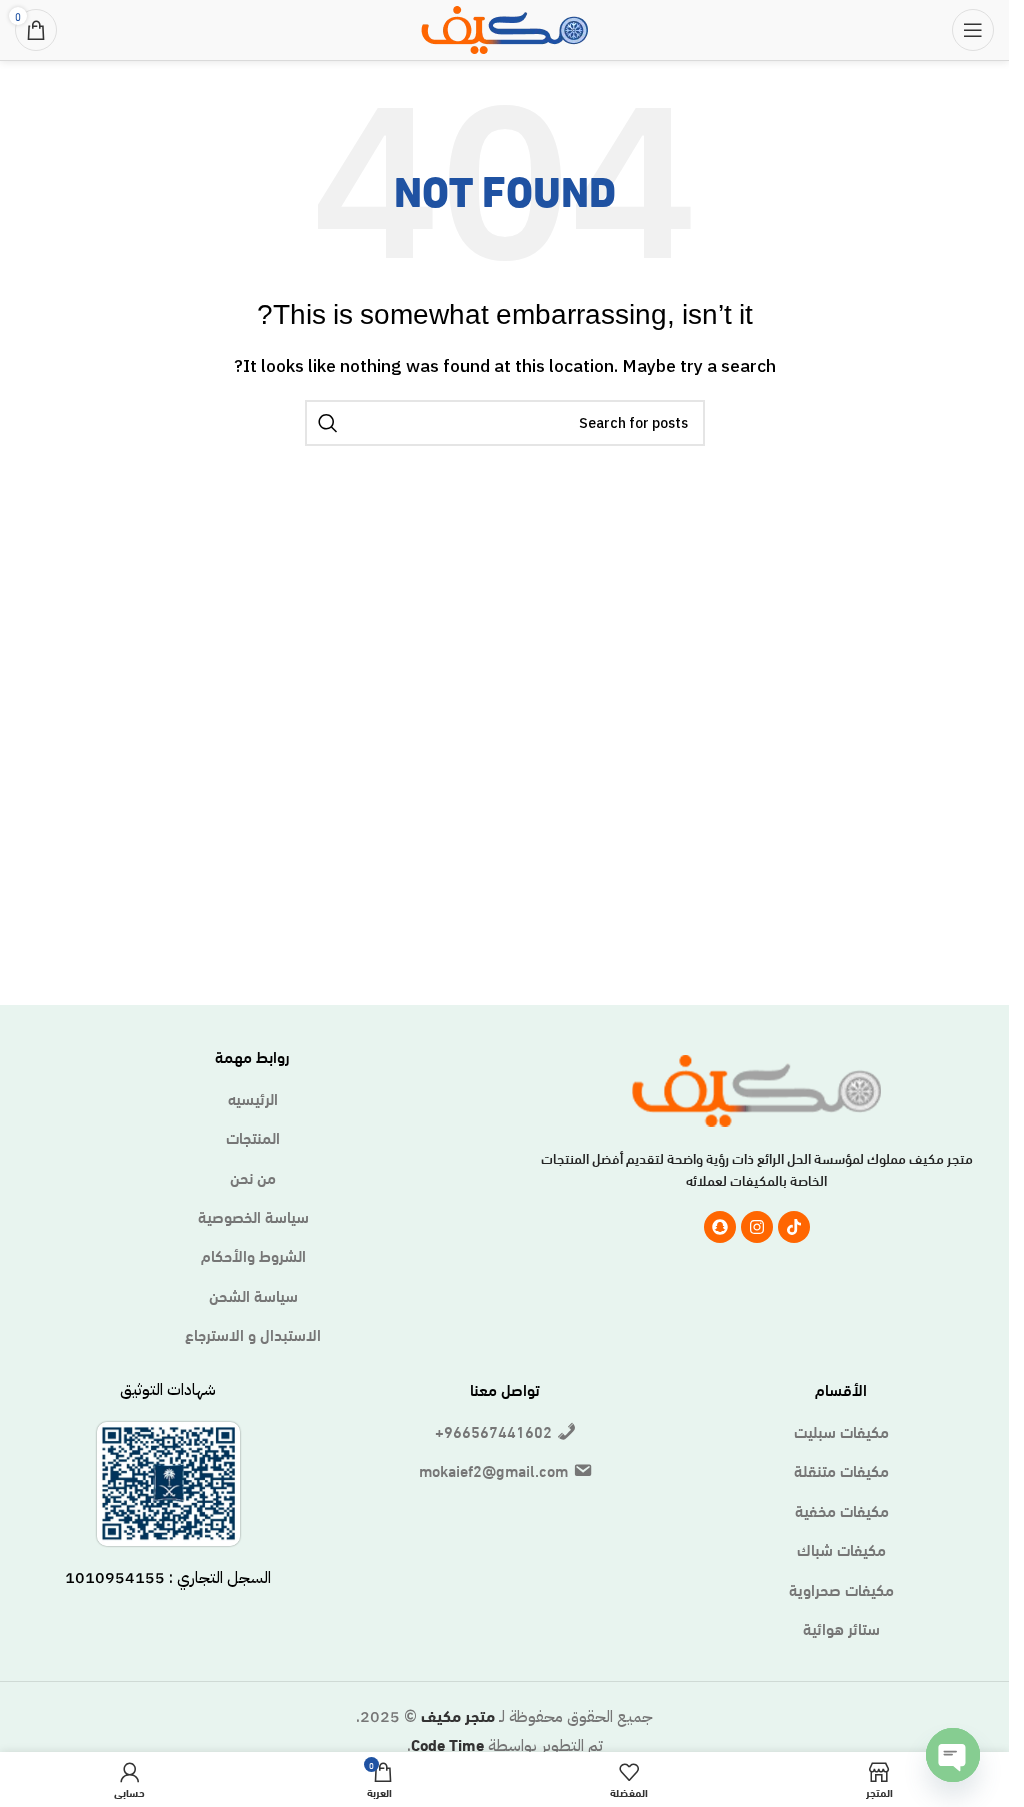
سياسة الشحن (253, 1295)
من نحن (253, 1177)
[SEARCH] (328, 423)
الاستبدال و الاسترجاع (253, 1334)
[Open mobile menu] (973, 30)
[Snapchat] (720, 1227)
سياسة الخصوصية (253, 1216)
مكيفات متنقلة (841, 1470)
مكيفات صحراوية (841, 1589)
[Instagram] (757, 1227)
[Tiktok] (794, 1227)
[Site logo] (504, 26)
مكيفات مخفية (842, 1510)
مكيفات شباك (841, 1549)
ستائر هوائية (841, 1628)
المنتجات (253, 1137)
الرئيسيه (253, 1098)
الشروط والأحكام (253, 1255)
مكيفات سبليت (841, 1431)
